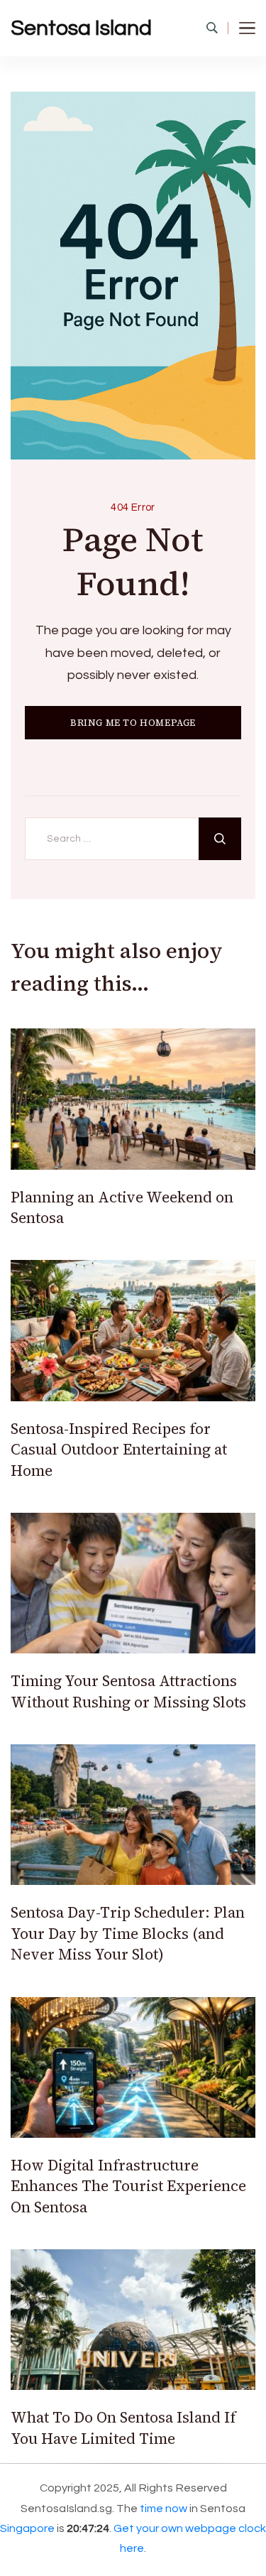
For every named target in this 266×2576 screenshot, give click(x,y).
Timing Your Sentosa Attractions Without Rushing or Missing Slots (128, 1691)
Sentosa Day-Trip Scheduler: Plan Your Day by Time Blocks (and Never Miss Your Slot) (128, 1933)
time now (164, 2509)
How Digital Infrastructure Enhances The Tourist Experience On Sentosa (128, 2186)
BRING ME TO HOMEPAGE (133, 723)
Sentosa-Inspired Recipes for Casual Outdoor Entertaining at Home (119, 1450)
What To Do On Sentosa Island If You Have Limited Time (123, 2428)
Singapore (27, 2528)
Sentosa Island (81, 28)
